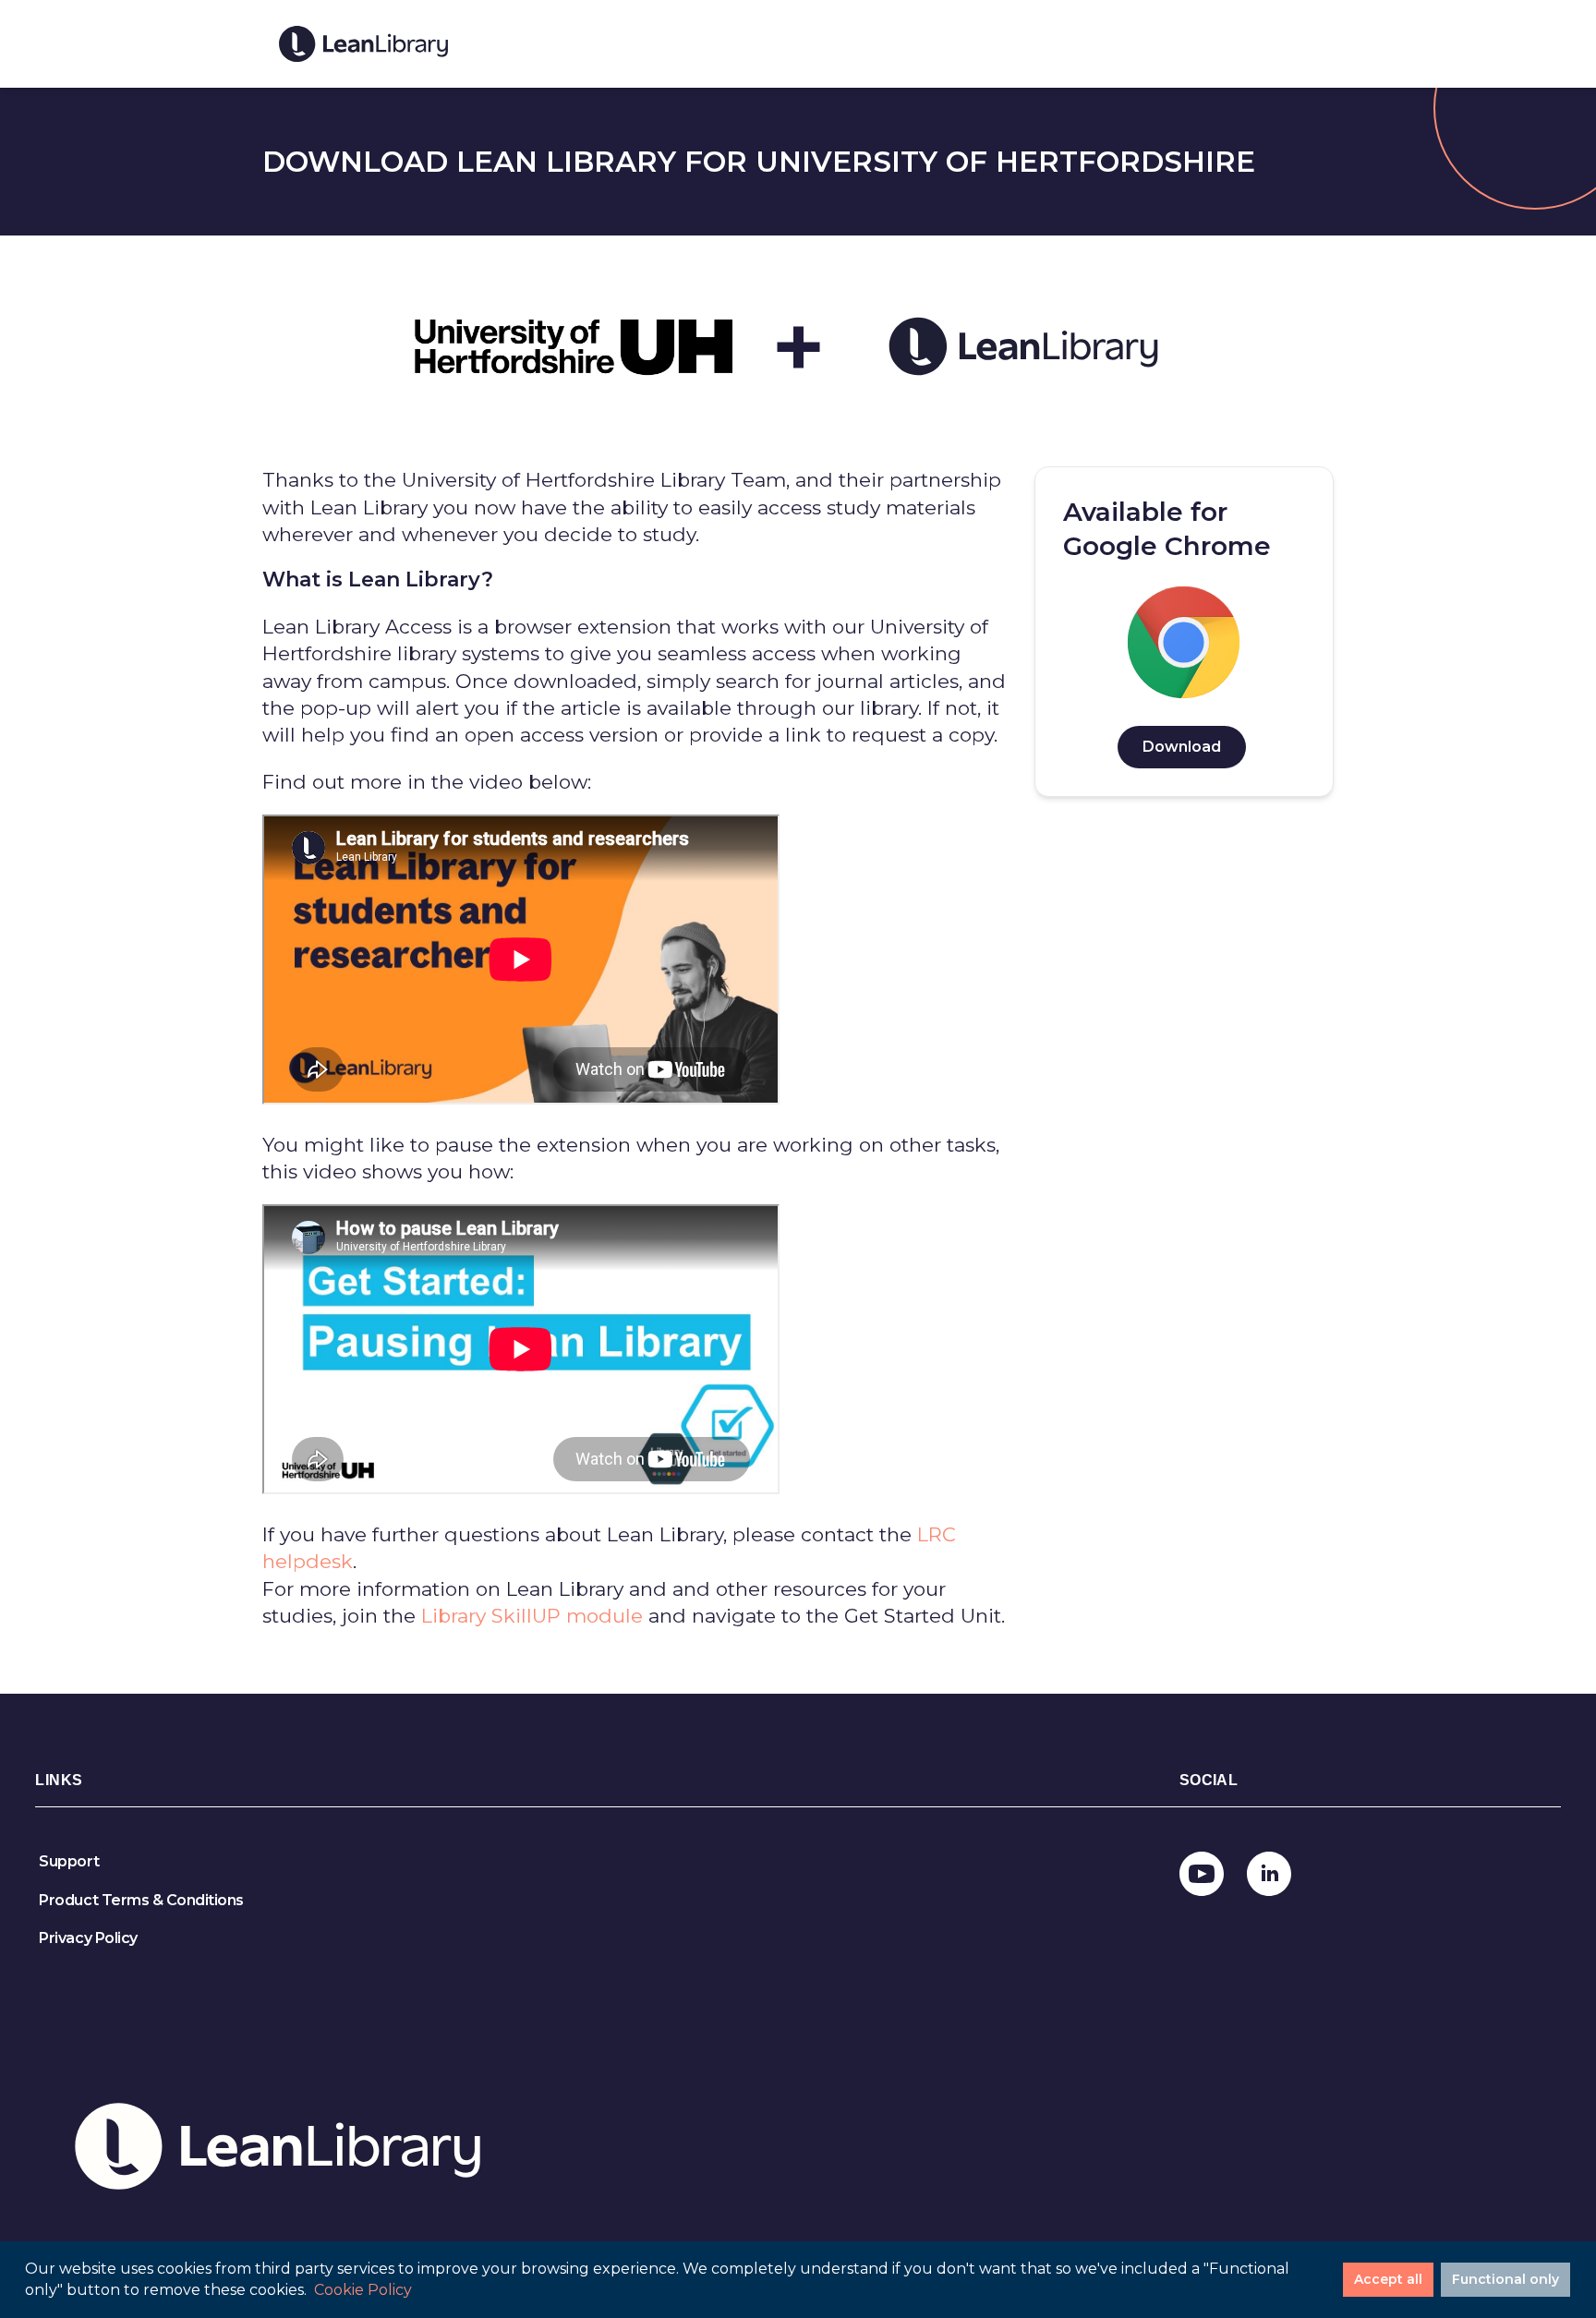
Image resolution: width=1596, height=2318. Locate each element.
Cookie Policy (363, 2290)
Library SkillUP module (532, 1616)
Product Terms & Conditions (141, 1900)
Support (69, 1861)
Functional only (1505, 2279)
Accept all (1388, 2279)
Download (1182, 747)
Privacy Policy (88, 1938)
